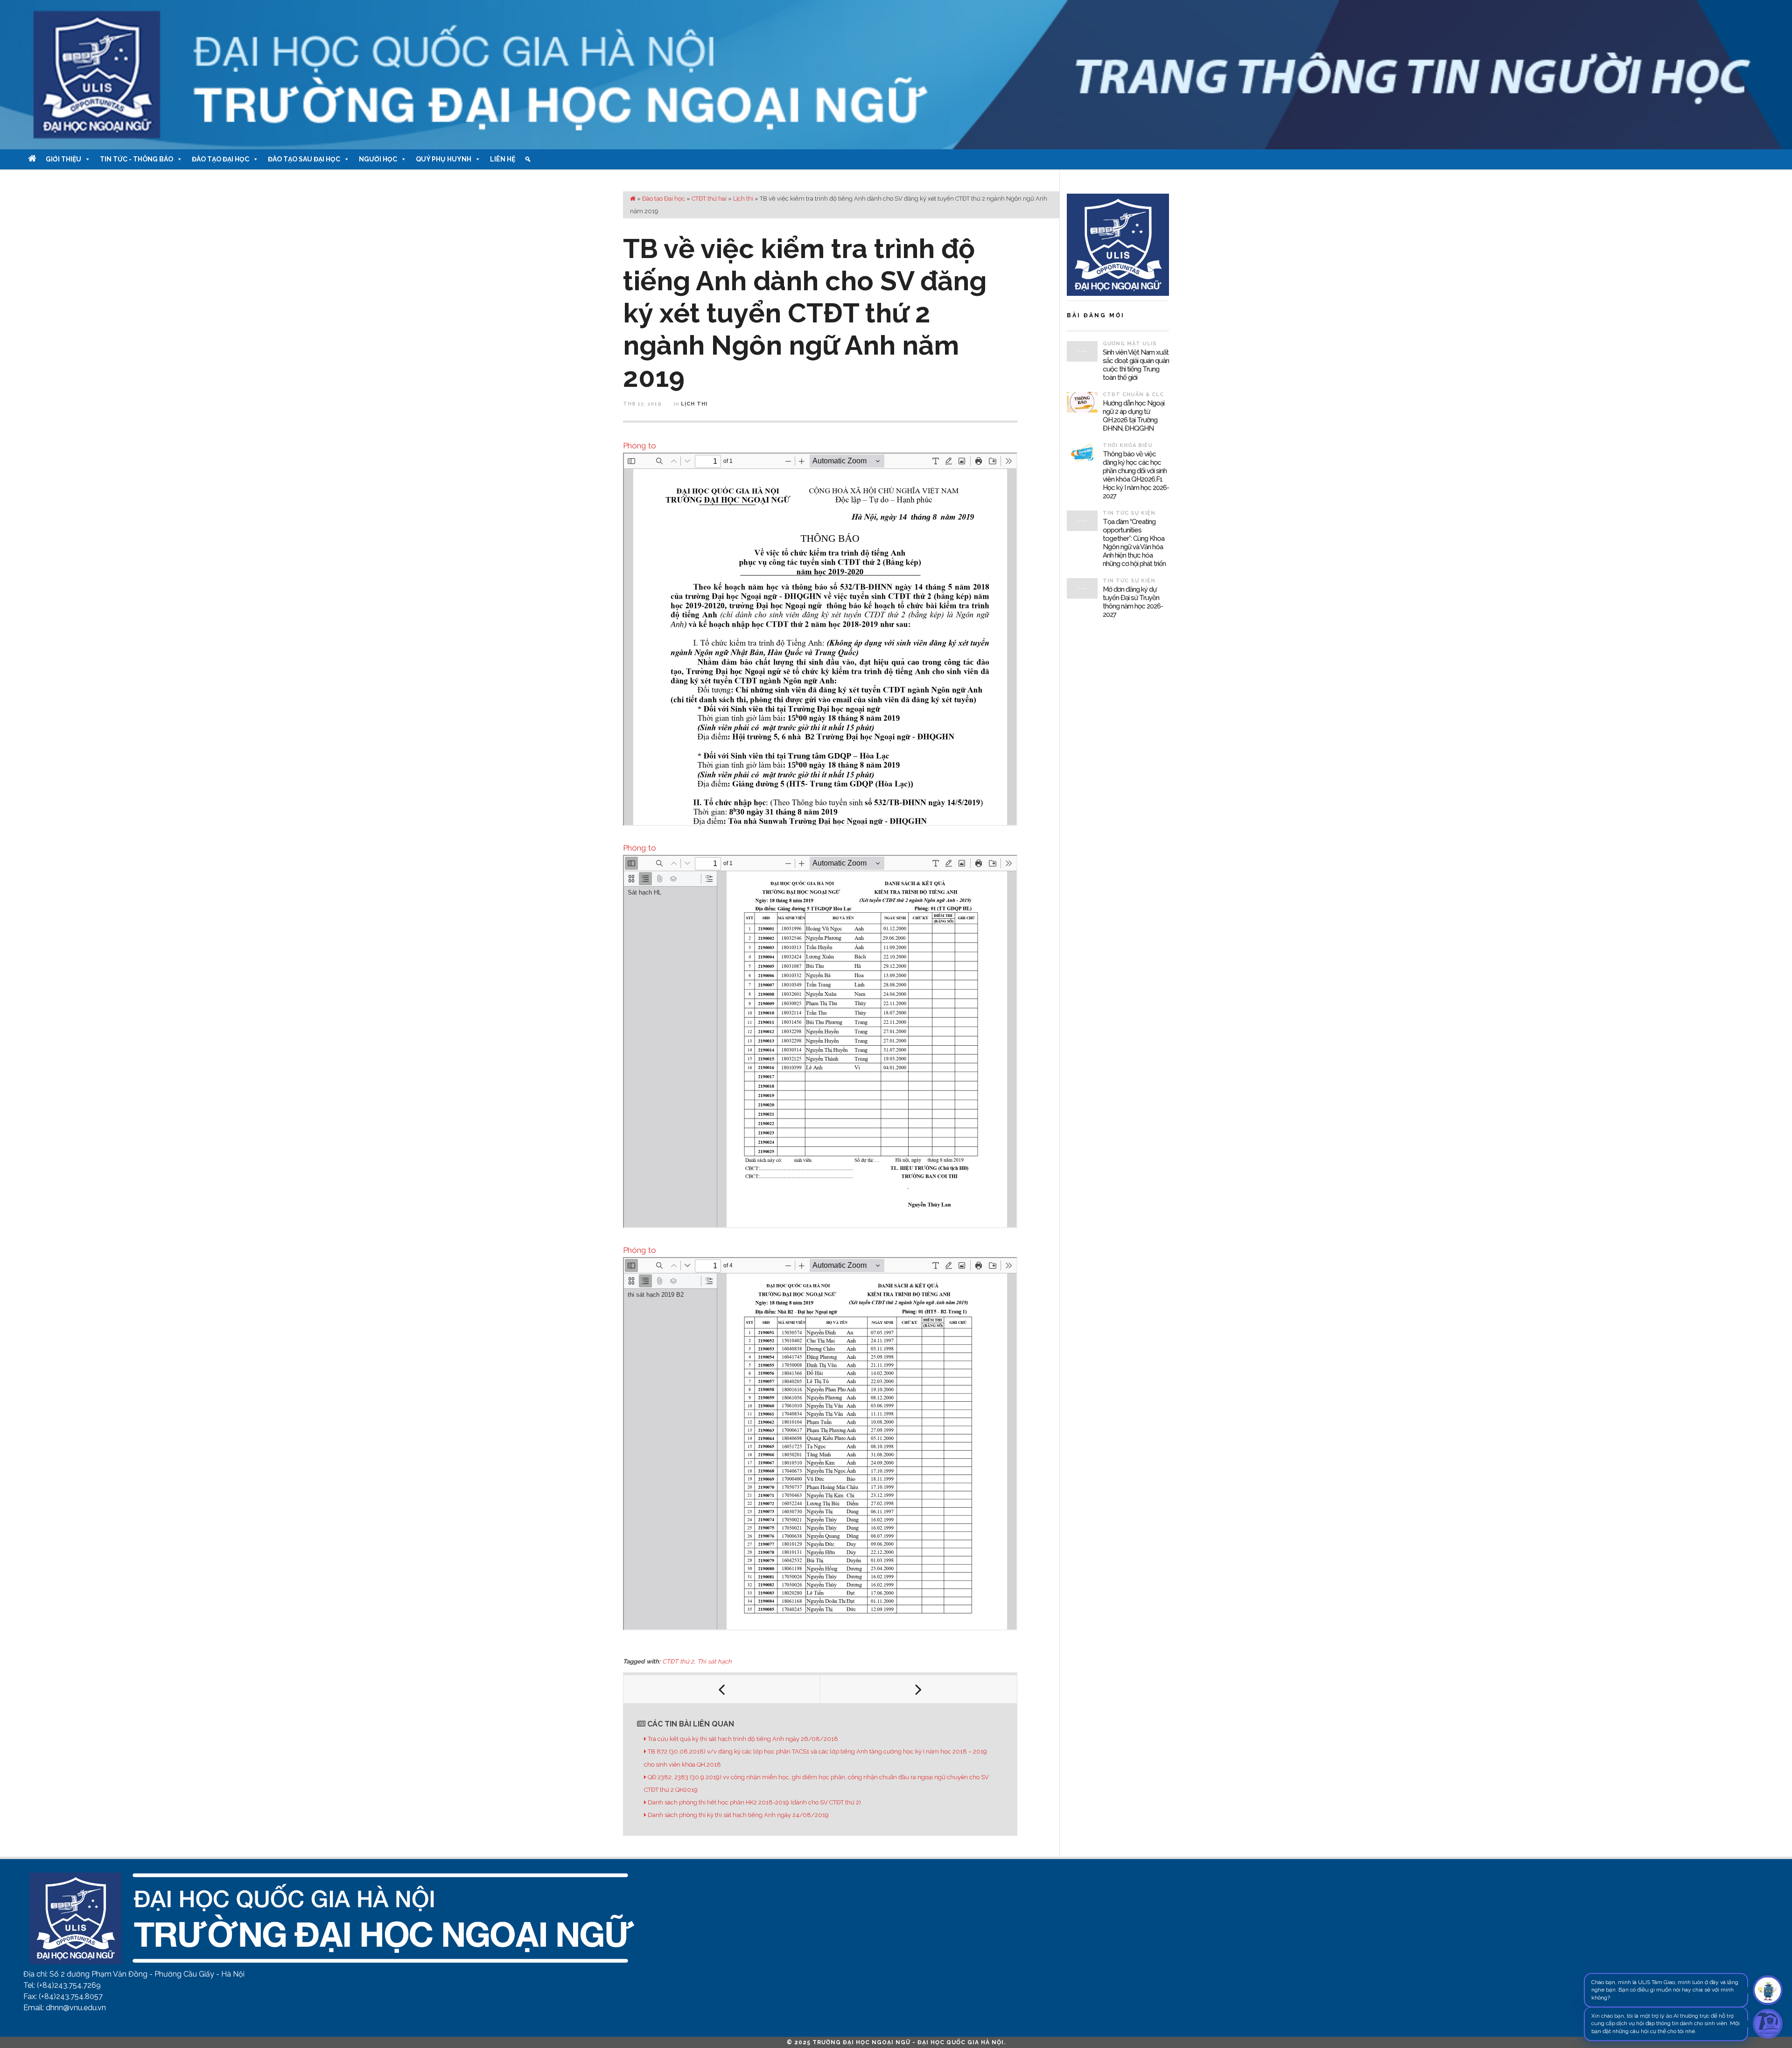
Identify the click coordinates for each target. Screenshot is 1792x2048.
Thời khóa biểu (1128, 445)
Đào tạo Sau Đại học (304, 159)
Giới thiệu (63, 159)
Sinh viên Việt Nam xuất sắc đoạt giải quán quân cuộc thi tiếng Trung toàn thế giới (1136, 365)
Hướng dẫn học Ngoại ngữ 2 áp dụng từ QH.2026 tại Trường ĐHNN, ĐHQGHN (1134, 416)
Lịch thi (743, 199)
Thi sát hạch (714, 1661)
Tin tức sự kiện (1129, 513)
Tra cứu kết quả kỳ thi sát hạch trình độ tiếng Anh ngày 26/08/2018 (743, 1739)
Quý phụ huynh (444, 159)
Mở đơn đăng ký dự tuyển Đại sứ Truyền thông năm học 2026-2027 (1133, 602)
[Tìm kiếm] (528, 159)
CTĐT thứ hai (709, 199)
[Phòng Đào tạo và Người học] (896, 75)
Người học (378, 159)
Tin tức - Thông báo (136, 159)
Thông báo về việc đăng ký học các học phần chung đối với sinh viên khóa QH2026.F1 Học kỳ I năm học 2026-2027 (1136, 475)
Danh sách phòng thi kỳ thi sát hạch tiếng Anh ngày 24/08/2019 (738, 1815)
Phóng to (640, 446)
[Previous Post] (722, 1689)
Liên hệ (503, 159)
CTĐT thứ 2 (678, 1661)
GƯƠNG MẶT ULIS (1130, 344)
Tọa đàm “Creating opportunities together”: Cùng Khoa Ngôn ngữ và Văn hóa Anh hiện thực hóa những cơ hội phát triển (1134, 543)
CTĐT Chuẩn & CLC (1133, 395)
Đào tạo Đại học (220, 159)
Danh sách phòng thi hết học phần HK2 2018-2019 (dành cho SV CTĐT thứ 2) (754, 1802)
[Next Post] (919, 1689)
